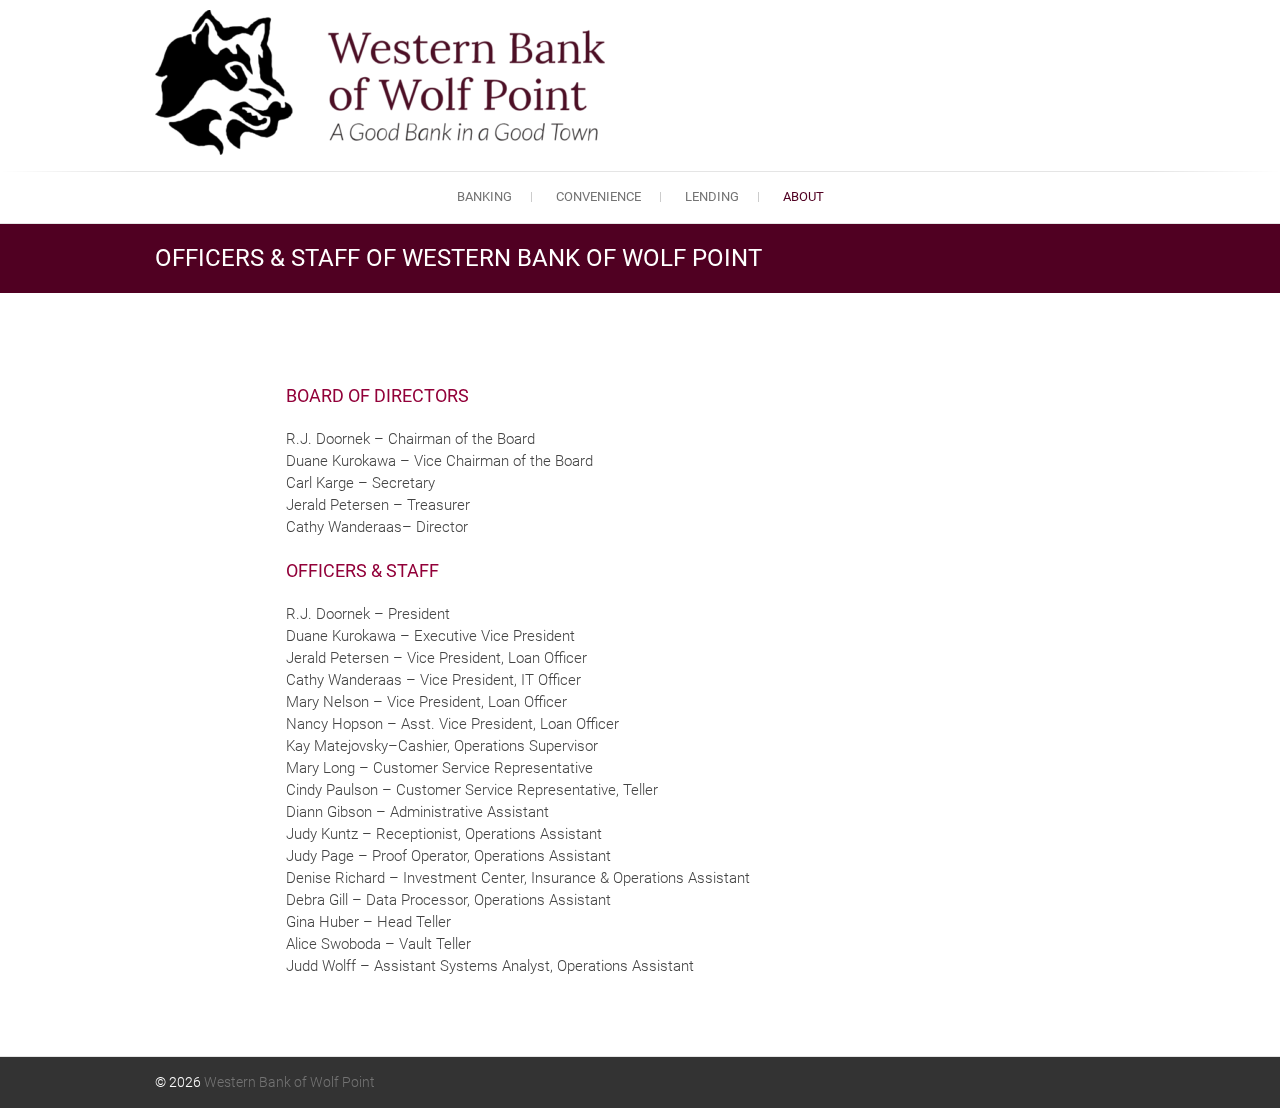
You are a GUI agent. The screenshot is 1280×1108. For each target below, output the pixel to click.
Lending (712, 196)
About (803, 196)
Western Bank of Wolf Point (289, 1082)
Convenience (598, 196)
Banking (484, 196)
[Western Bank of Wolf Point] (385, 82)
